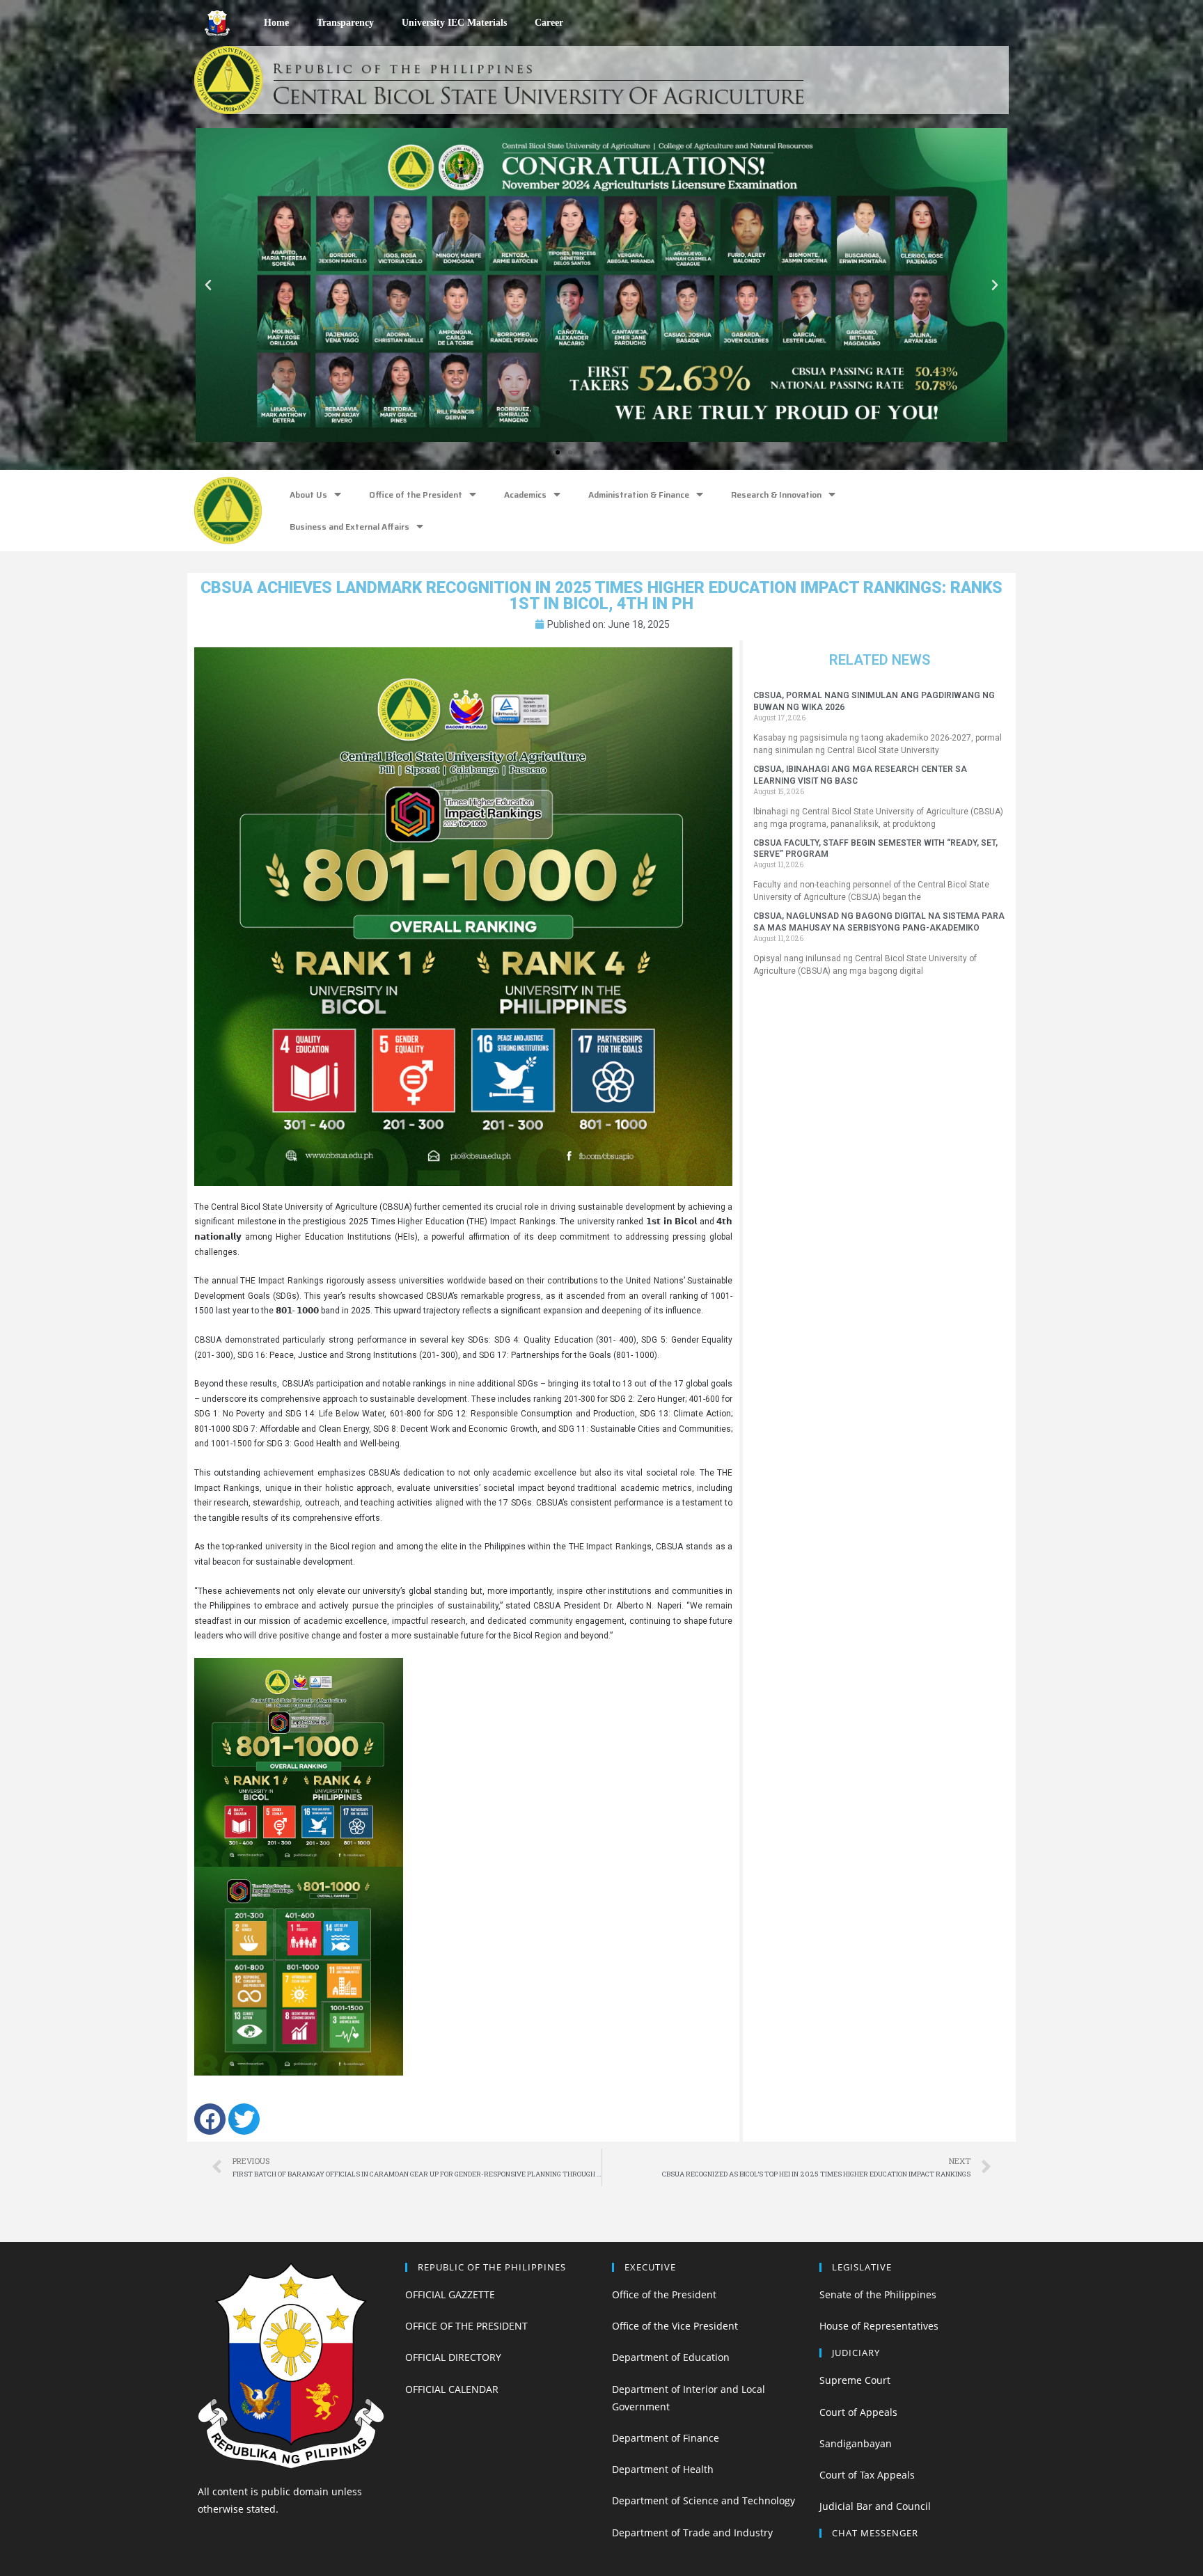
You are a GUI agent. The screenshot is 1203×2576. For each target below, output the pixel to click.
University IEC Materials (454, 23)
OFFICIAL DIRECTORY (453, 2357)
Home (276, 23)
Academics (525, 495)
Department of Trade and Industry (692, 2532)
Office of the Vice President (675, 2326)
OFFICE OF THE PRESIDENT (466, 2326)
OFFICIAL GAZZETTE (450, 2294)
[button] (545, 452)
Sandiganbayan (856, 2443)
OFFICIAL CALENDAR (452, 2389)
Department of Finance (666, 2438)
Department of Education (671, 2357)
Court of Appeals (858, 2412)
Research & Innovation (776, 495)
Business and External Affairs (349, 527)
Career (549, 23)
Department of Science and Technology (703, 2500)
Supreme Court (855, 2380)
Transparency (345, 23)
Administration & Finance (639, 495)
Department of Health (663, 2469)
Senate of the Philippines (878, 2294)
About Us (308, 495)
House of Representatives (879, 2326)
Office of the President (416, 495)
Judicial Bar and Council (875, 2506)
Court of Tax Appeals (867, 2475)
